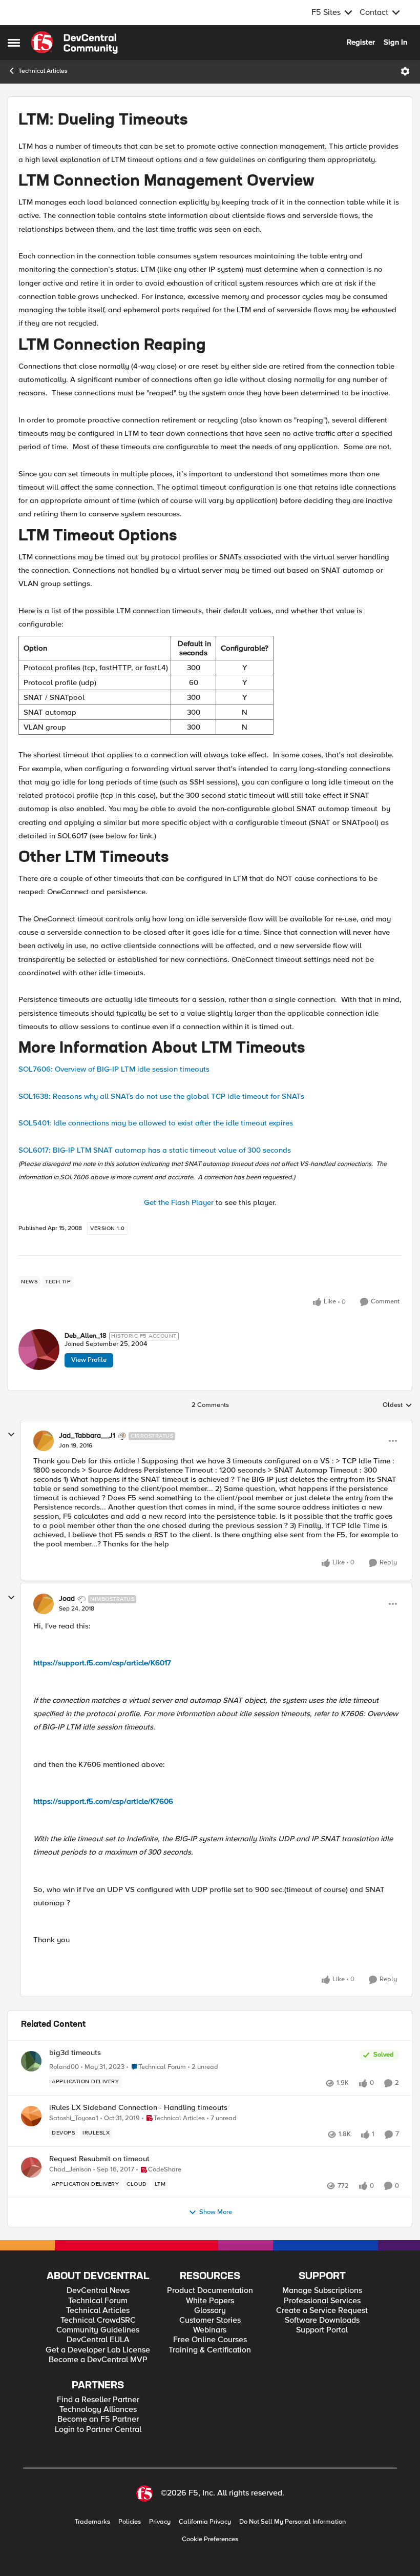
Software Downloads (322, 2320)
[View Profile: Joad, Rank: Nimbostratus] (44, 1604)
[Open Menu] (405, 71)
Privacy (160, 2522)
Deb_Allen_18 (86, 1336)
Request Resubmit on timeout (99, 2159)
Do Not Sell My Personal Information (292, 2522)
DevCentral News (98, 2291)
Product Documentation (210, 2291)
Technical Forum (98, 2301)
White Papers (210, 2301)
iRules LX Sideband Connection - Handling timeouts (138, 2108)
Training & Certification (210, 2350)
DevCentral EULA (98, 2340)
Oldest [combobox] (397, 1405)
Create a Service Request (322, 2311)
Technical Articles (43, 71)
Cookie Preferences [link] (210, 2539)
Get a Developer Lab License (98, 2350)
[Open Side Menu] (14, 43)
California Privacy (205, 2522)
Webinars (210, 2330)
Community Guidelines (98, 2330)
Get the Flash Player (179, 1202)
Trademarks (92, 2522)
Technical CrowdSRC (98, 2320)
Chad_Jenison (70, 2170)
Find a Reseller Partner (98, 2400)
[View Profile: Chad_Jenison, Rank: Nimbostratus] (31, 2167)
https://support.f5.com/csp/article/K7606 (103, 1801)
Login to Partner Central (98, 2430)
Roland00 (64, 2067)
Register (361, 42)
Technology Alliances (98, 2410)
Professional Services (322, 2301)
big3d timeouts (75, 2053)
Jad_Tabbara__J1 (87, 1436)
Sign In (395, 42)
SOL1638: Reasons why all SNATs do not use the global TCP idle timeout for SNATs (161, 1096)
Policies (130, 2522)
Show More (216, 2212)
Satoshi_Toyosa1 (74, 2118)
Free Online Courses (210, 2340)
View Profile (89, 1360)
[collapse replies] (11, 1435)
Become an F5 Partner (98, 2419)
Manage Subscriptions (322, 2291)
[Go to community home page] (74, 43)
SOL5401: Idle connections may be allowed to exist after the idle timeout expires (156, 1123)
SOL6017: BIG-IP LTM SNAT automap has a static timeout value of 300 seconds (155, 1150)
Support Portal (322, 2330)
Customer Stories (210, 2320)
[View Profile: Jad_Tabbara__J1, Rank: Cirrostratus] (44, 1441)
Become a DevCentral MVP (98, 2360)
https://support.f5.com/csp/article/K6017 (102, 1663)
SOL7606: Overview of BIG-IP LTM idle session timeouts (114, 1069)
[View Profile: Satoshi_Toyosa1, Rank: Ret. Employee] (31, 2116)
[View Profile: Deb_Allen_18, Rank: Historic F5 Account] (39, 1350)
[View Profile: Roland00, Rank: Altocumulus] (31, 2061)
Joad (67, 1599)
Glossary (210, 2311)
